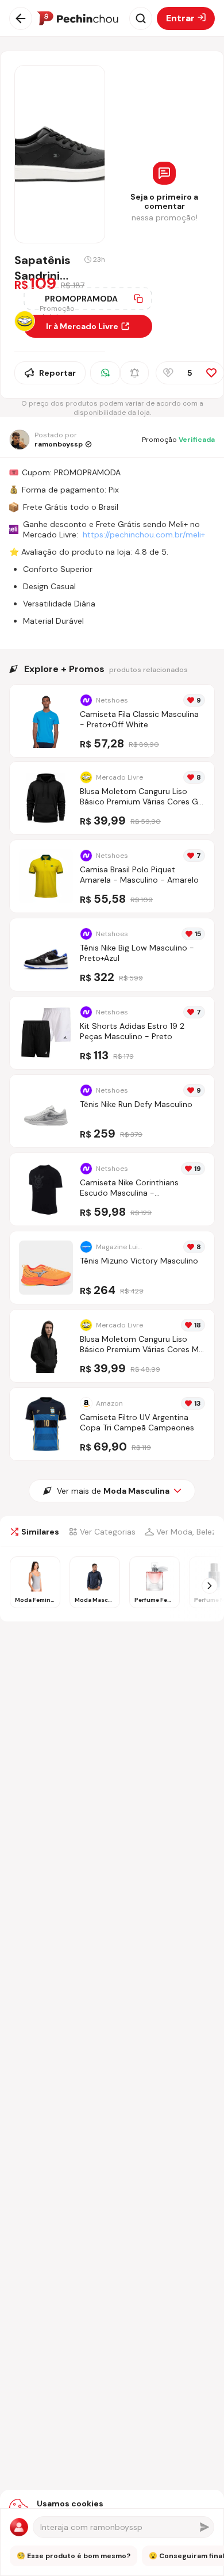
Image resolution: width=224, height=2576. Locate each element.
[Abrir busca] (141, 18)
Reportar (57, 373)
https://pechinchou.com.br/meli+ (144, 535)
